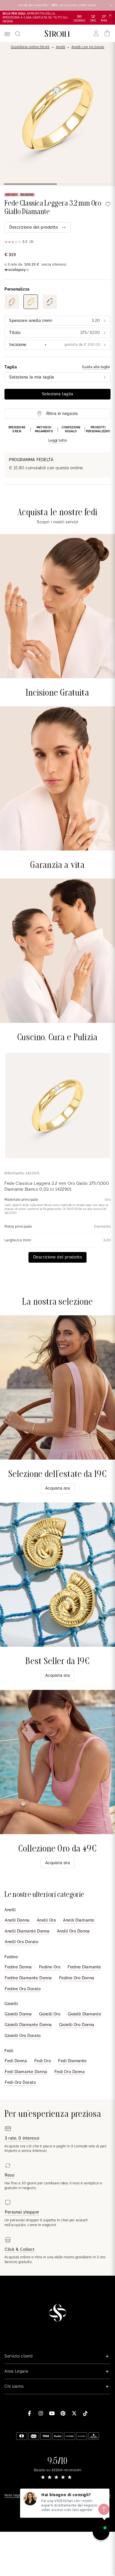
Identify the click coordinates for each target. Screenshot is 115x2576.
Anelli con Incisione (88, 47)
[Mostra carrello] (107, 33)
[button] (57, 435)
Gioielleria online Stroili (30, 47)
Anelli (61, 47)
